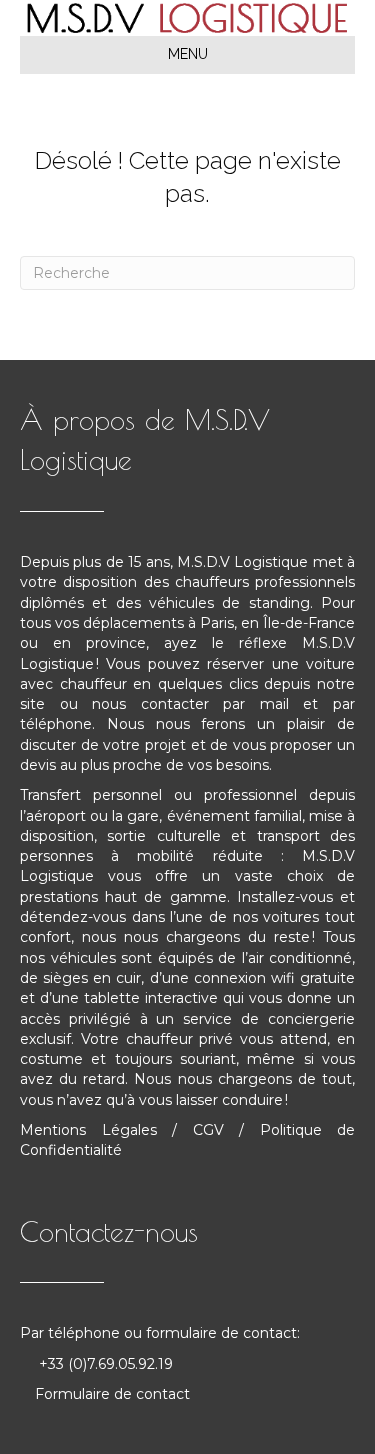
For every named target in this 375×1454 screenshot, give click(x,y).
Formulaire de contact (112, 1394)
